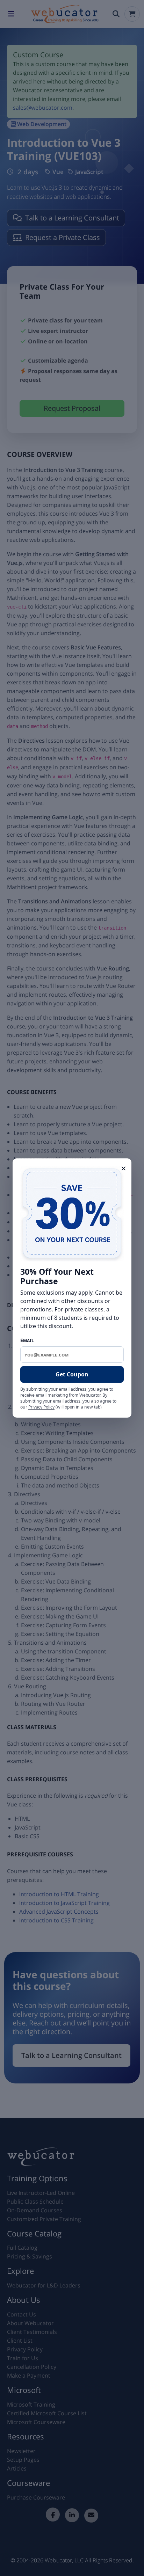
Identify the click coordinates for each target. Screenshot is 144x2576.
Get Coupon (72, 1374)
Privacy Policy (41, 1407)
